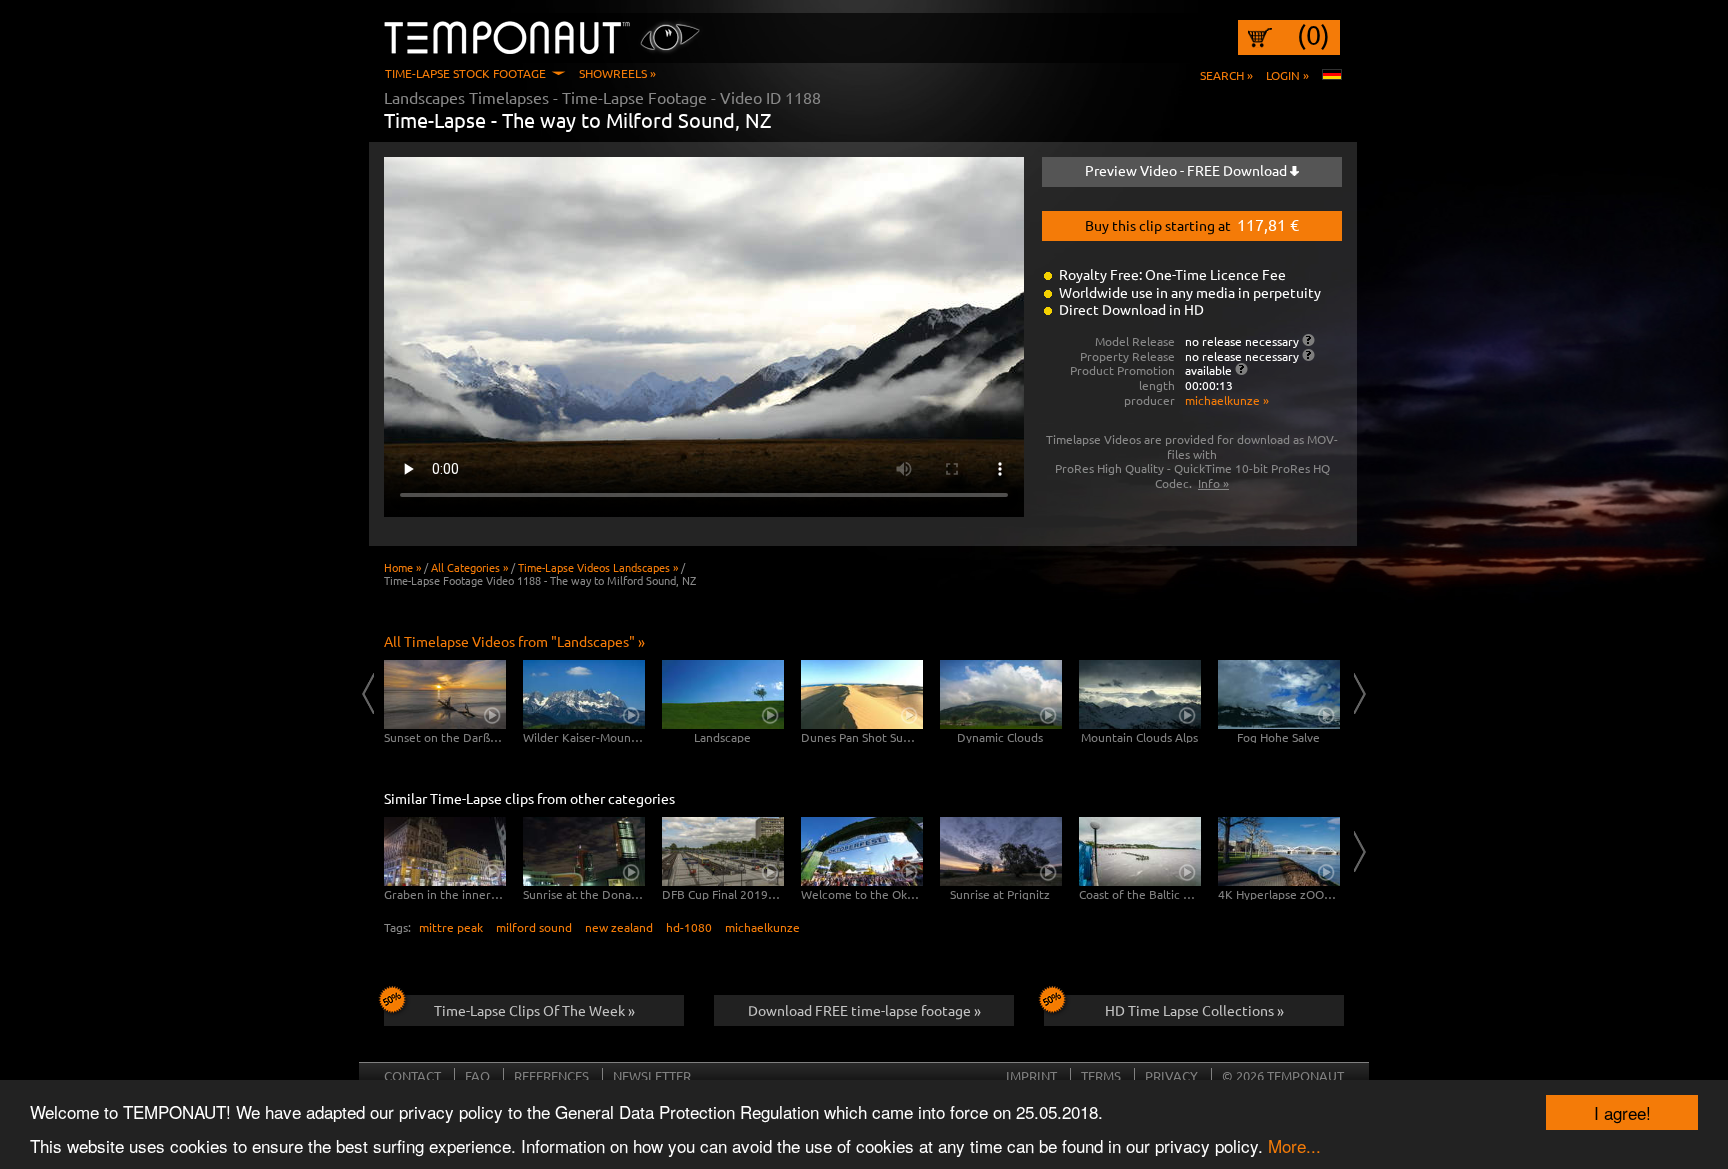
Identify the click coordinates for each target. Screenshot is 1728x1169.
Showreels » (617, 73)
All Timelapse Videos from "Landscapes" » (514, 641)
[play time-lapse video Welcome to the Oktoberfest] (862, 851)
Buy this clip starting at (1192, 224)
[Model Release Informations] (1308, 340)
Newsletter (652, 1075)
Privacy (1171, 1075)
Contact (412, 1075)
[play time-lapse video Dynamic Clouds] (1001, 694)
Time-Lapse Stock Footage (465, 73)
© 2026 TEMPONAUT (1283, 1075)
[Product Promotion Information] (1241, 369)
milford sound (534, 927)
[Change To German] (1332, 75)
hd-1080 (689, 927)
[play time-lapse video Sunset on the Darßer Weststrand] (445, 694)
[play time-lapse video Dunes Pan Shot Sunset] (862, 694)
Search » (1226, 75)
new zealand (619, 927)
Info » (1213, 483)
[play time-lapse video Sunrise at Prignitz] (1001, 851)
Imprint (1031, 1075)
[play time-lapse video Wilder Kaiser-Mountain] (584, 694)
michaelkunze (762, 927)
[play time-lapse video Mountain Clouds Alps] (1140, 694)
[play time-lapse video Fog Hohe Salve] (1279, 694)
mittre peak (451, 927)
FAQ (477, 1075)
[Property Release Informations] (1308, 355)
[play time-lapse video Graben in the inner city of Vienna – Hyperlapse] (445, 851)
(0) (1313, 35)
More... (1294, 1145)
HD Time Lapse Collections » (1194, 1010)
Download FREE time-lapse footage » (864, 1010)
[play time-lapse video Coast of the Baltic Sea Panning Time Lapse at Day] (1140, 851)
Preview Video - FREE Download (1187, 170)
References (551, 1075)
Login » (1287, 75)
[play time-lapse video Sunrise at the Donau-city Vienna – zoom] (584, 851)
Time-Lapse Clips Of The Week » (534, 1010)
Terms (1101, 1075)
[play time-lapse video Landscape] (723, 694)
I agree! (1622, 1112)
